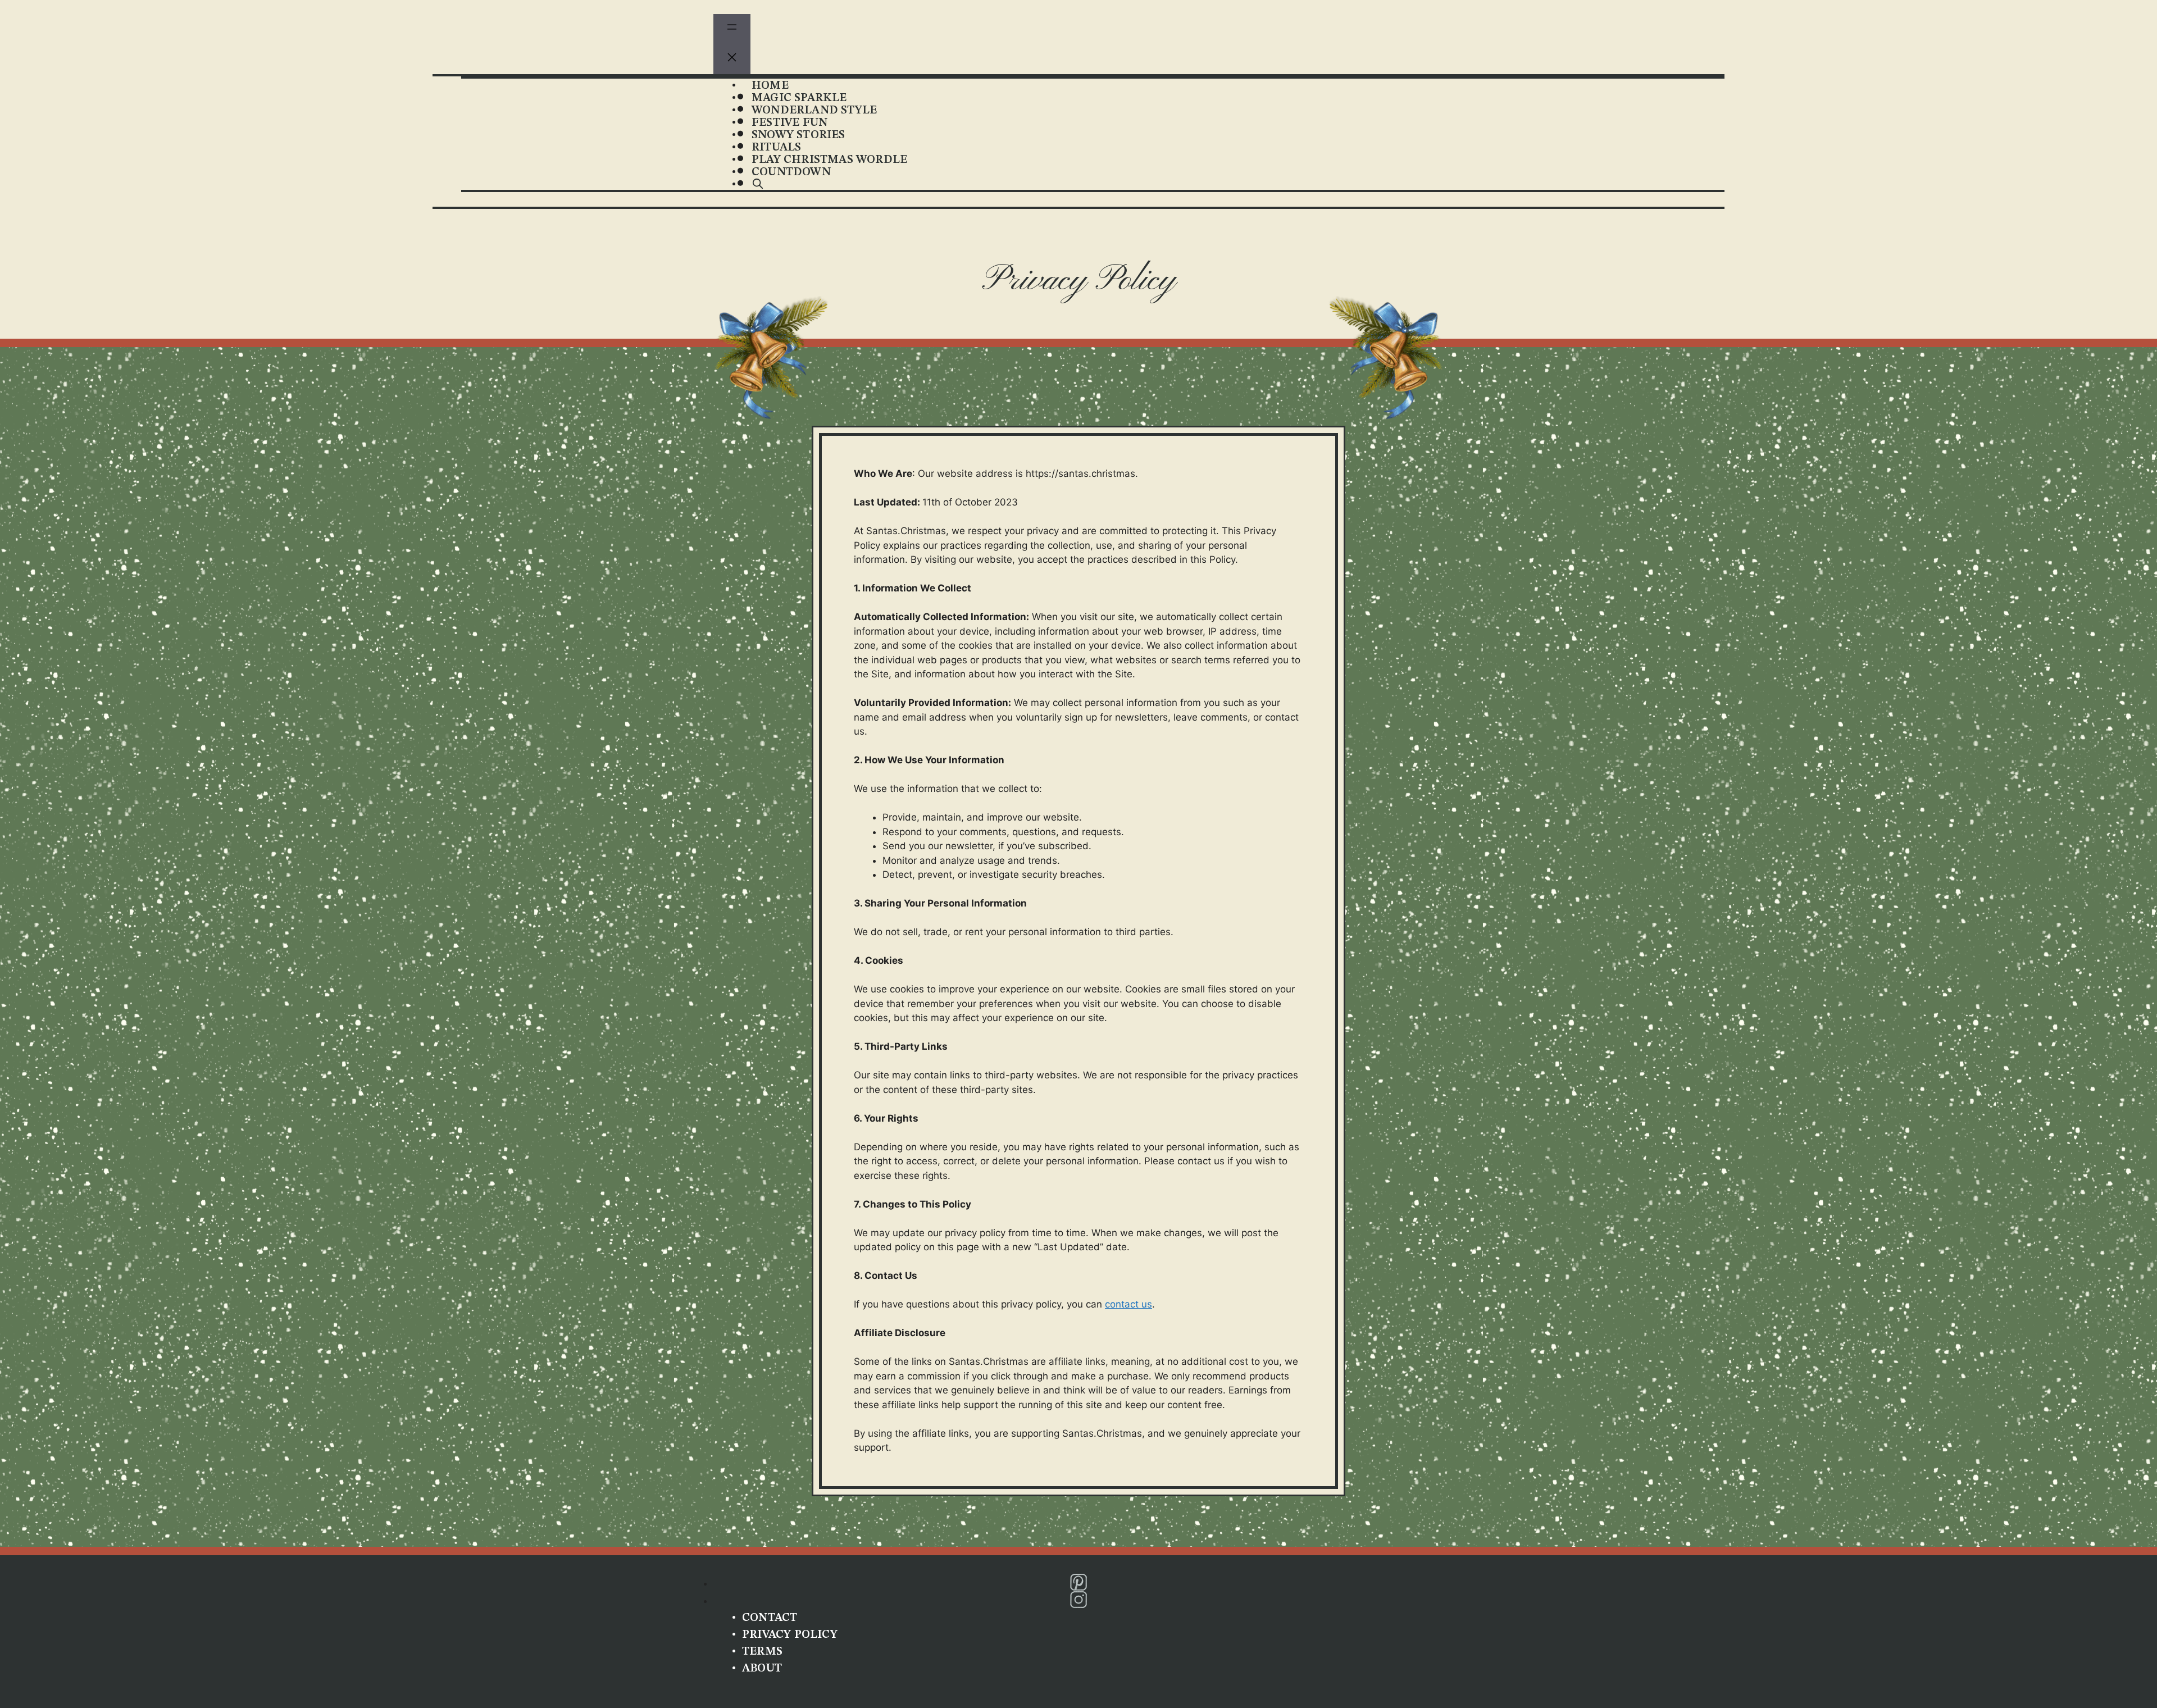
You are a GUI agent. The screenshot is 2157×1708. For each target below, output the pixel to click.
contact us (1128, 1304)
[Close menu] (732, 60)
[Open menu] (732, 29)
